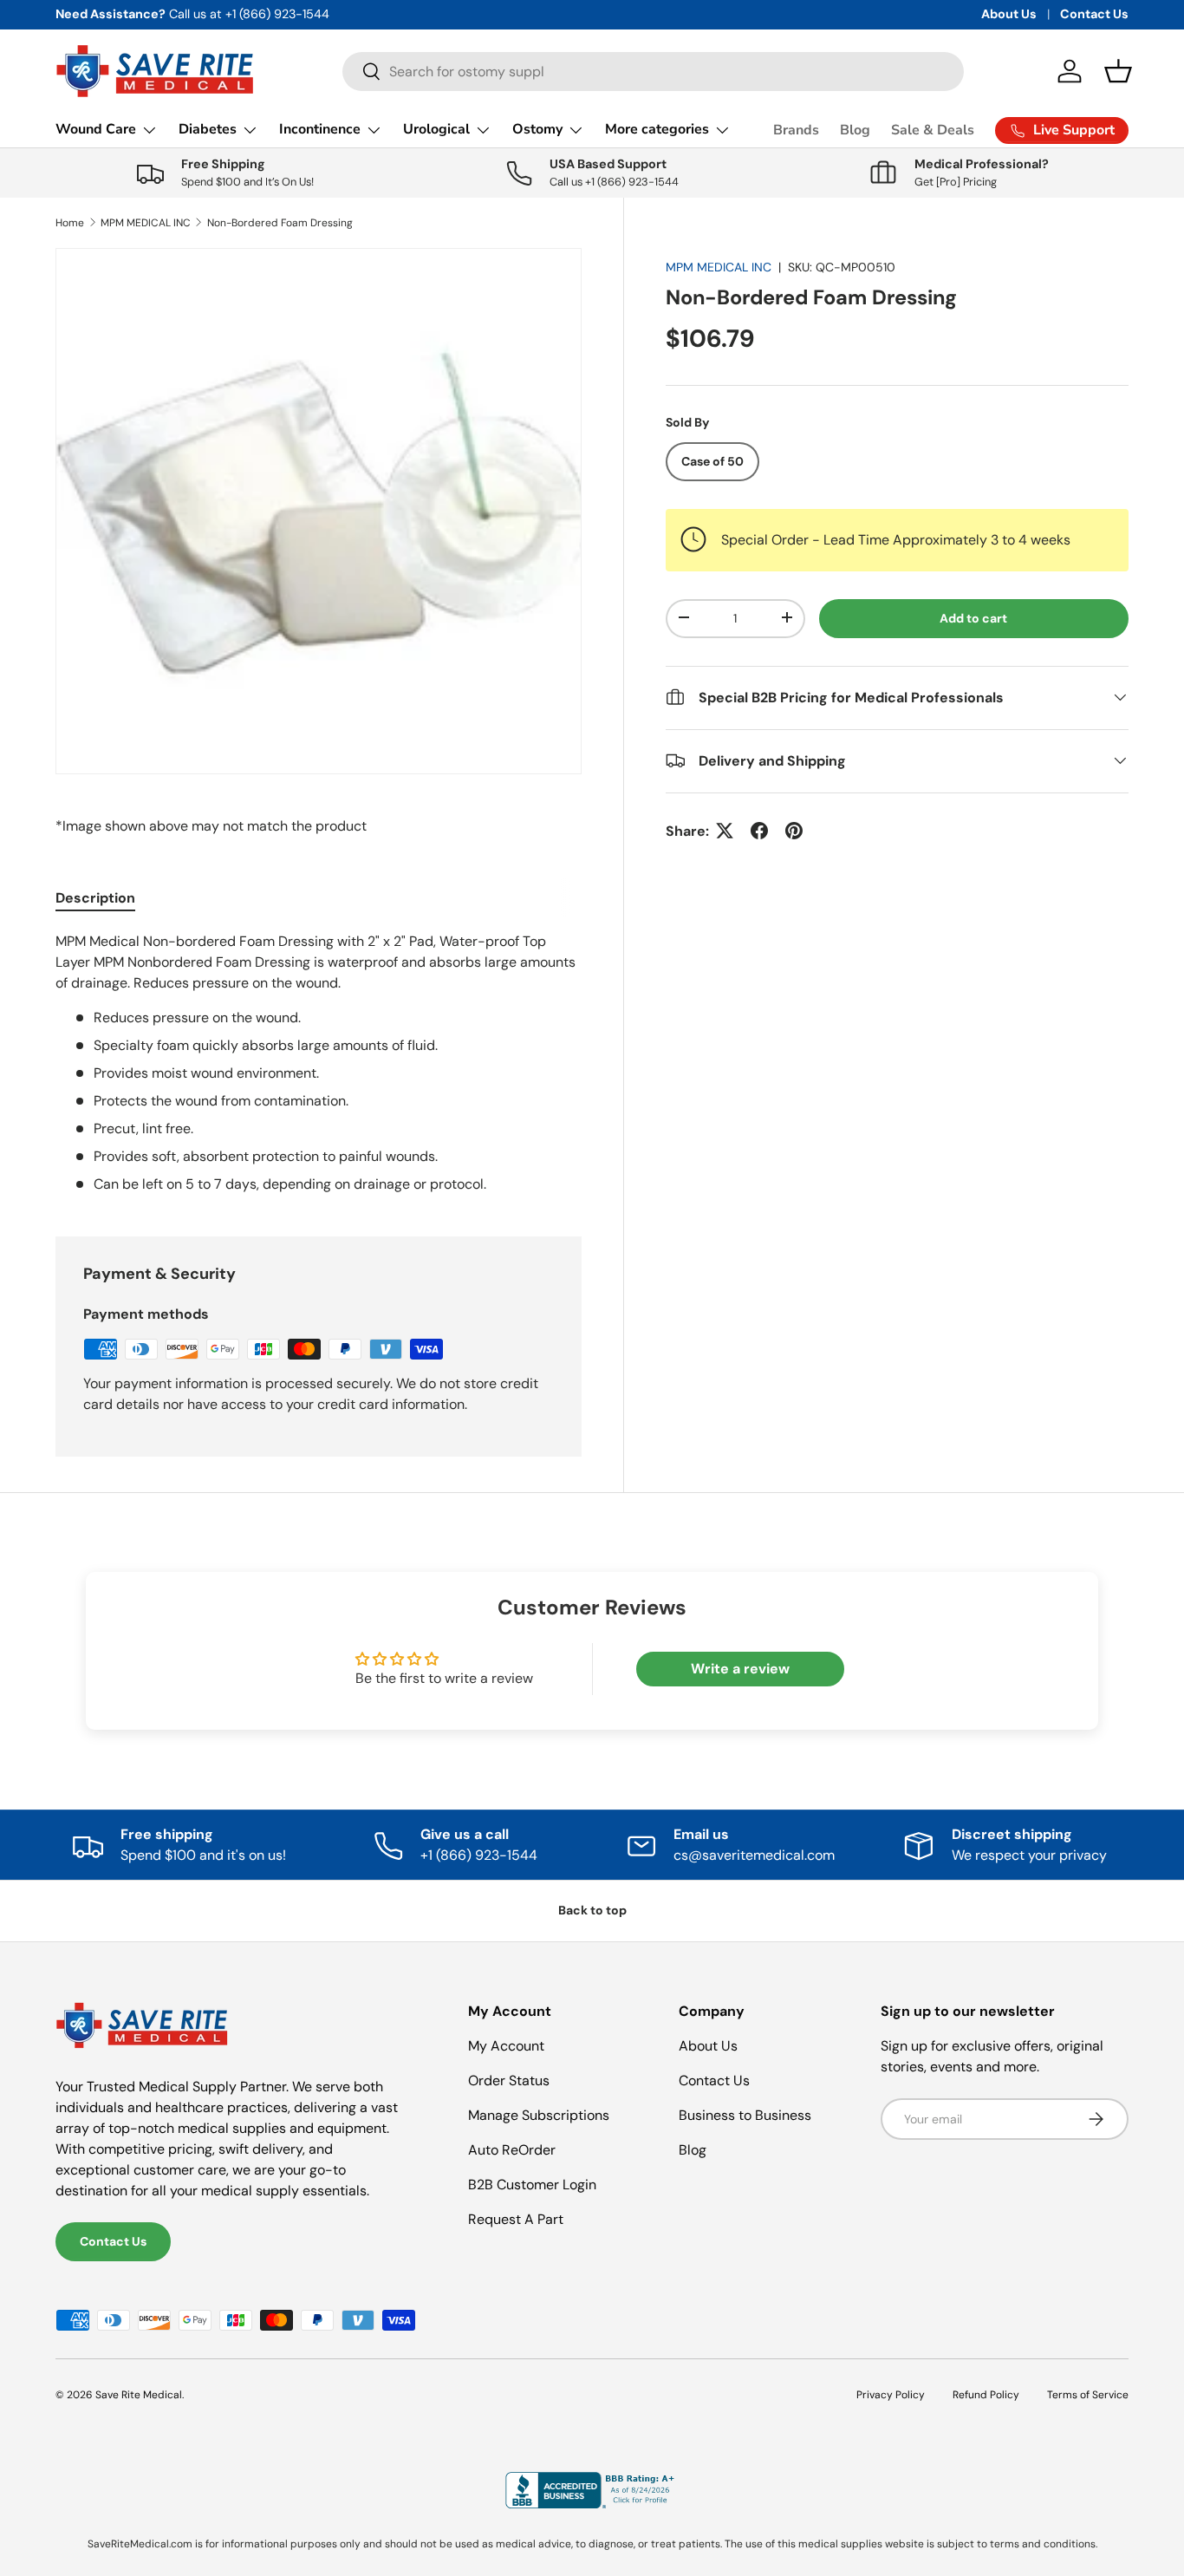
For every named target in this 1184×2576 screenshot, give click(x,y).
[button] (1118, 71)
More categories (657, 129)
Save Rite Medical (139, 2395)
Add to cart (973, 617)
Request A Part (516, 2219)
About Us (1009, 14)
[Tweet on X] (725, 831)
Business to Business (745, 2115)
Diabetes (208, 129)
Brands (796, 130)
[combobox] (653, 72)
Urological (436, 129)
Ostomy (537, 129)
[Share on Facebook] (759, 831)
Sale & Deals (933, 130)
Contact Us (1094, 14)
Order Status (509, 2080)
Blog (855, 130)
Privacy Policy (891, 2395)
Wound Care (96, 129)
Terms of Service (1088, 2395)
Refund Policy (986, 2395)
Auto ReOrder (512, 2150)
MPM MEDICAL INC (146, 223)
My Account (506, 2046)
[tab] (95, 898)
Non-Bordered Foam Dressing (280, 223)
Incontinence (320, 129)
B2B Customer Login (532, 2185)
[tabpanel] (319, 1063)
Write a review (740, 1669)
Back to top (592, 1910)
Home (70, 223)
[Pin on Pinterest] (794, 831)
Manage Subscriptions (539, 2115)
